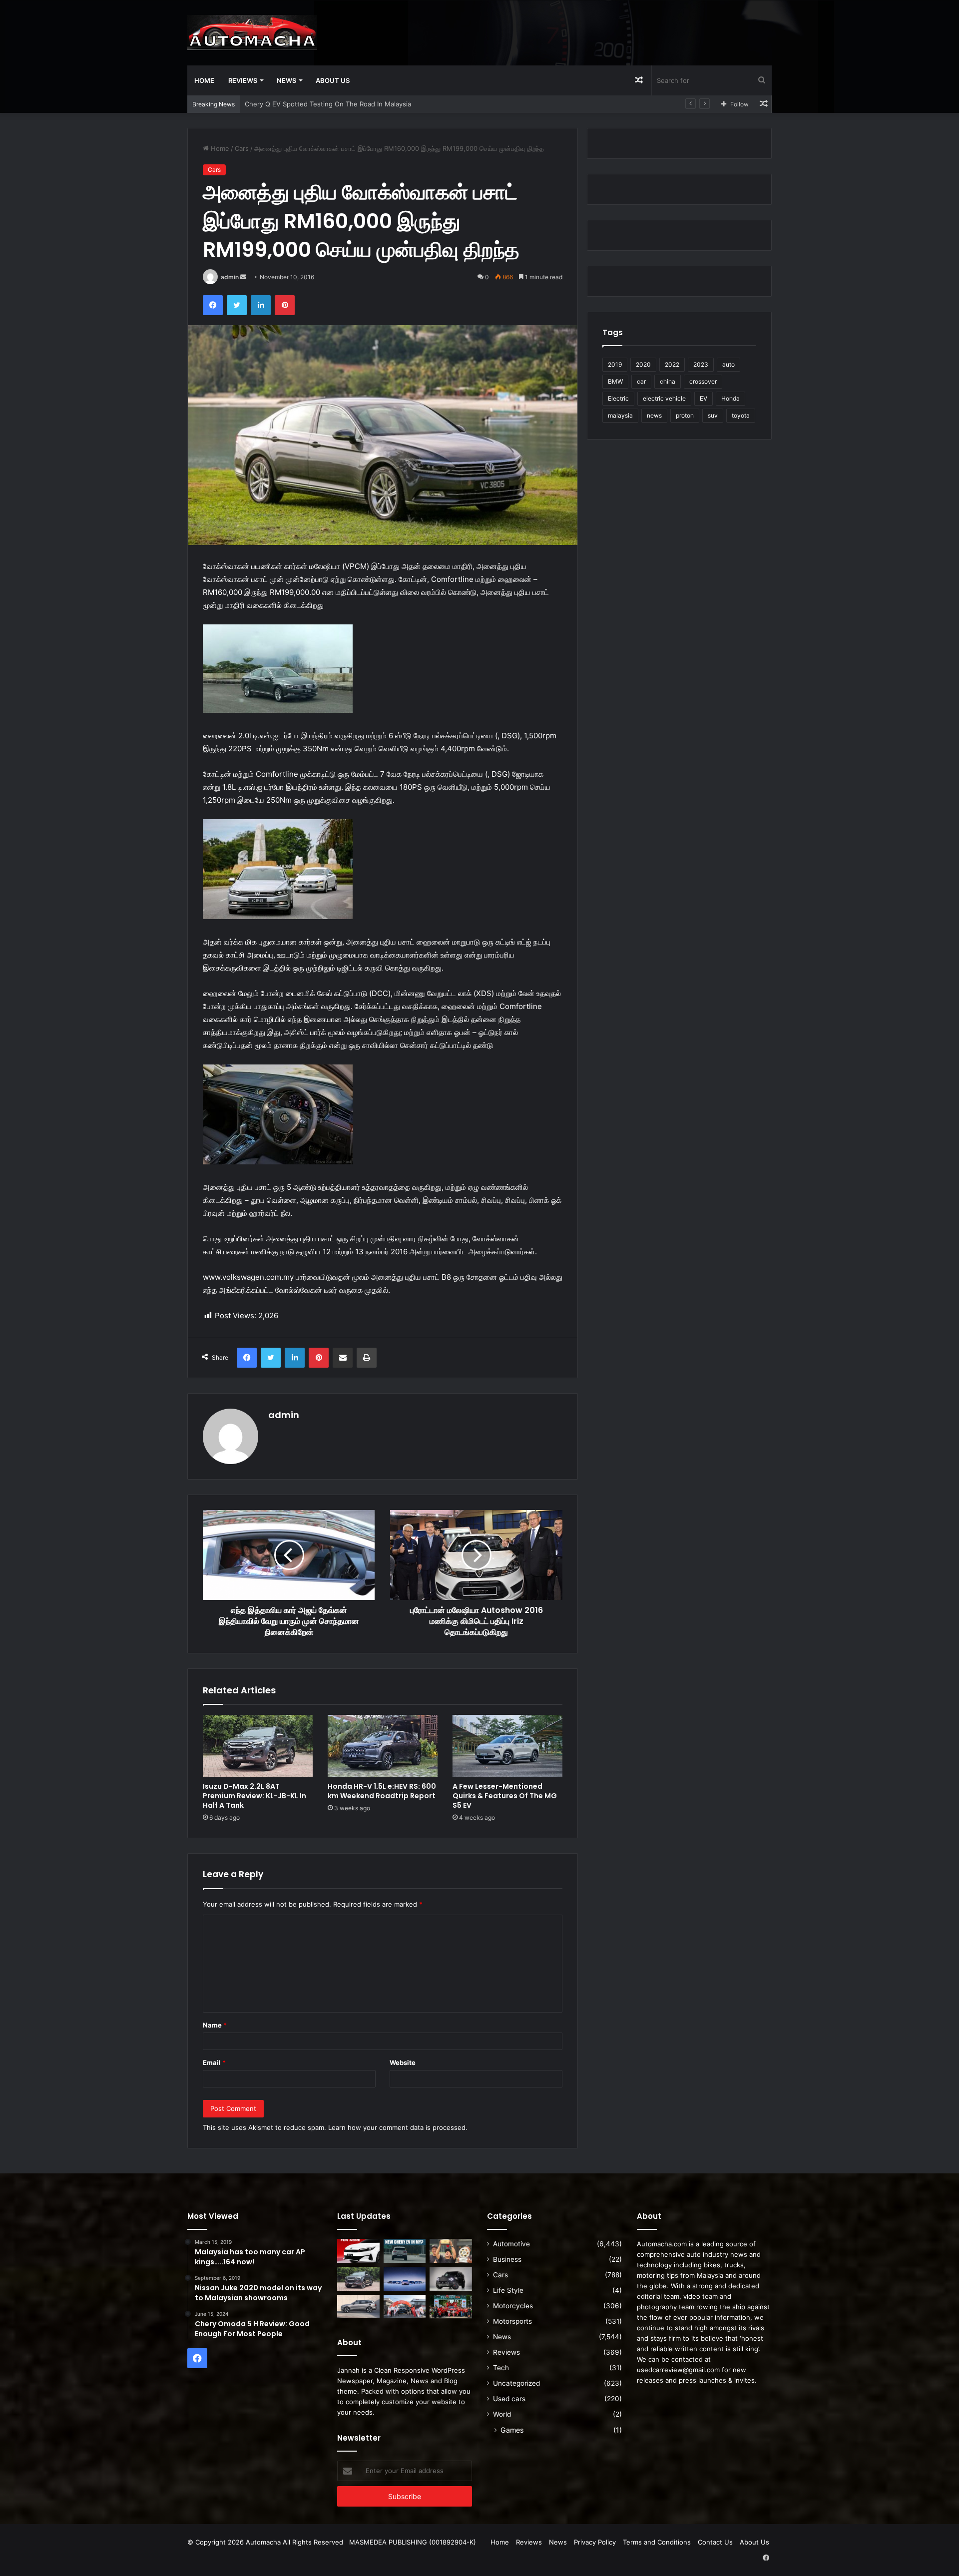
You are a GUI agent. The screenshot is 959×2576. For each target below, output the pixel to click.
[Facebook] (213, 305)
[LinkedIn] (261, 305)
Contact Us (715, 2542)
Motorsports (512, 2321)
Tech (501, 2368)
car (641, 381)
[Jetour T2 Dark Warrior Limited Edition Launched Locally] (451, 2279)
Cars (242, 148)
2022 (672, 364)
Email (214, 2062)
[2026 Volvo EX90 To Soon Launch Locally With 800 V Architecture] (358, 2307)
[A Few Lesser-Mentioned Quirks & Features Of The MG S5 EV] (507, 1746)
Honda (730, 398)
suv (713, 415)
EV (704, 398)
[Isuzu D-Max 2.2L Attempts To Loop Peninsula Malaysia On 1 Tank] (405, 2307)
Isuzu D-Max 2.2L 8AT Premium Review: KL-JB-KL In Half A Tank (254, 1796)
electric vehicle (664, 398)
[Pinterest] (285, 305)
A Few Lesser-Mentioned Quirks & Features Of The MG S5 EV (505, 1796)
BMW (615, 381)
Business (507, 2259)
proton (685, 415)
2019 (615, 364)
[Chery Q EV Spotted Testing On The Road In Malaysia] (405, 2251)
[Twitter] (237, 305)
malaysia (620, 415)
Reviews (243, 80)
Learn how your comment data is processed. (398, 2127)
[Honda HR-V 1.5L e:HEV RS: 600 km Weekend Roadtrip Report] (383, 1746)
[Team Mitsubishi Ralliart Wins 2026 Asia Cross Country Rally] (451, 2307)
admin (230, 277)
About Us (333, 80)
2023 (701, 364)
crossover (703, 381)
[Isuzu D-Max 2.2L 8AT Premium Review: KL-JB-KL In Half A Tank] (258, 1746)
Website (403, 2062)
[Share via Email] (343, 1358)
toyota (741, 415)
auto (728, 364)
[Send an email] (243, 277)
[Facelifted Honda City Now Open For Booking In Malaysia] (358, 2251)
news (654, 415)
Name (215, 2025)
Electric (618, 398)
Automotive (511, 2244)
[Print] (367, 1358)
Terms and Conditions (657, 2542)
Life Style (508, 2290)
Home (204, 80)
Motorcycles (513, 2306)
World (502, 2414)
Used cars (509, 2399)
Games (512, 2430)
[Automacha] (252, 32)
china (668, 381)
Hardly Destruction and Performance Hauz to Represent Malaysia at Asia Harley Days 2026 (386, 104)
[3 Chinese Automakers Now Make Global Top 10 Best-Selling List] (405, 2279)
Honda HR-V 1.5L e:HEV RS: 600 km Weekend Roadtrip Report (382, 1791)
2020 (643, 364)
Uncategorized (516, 2383)
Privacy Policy (595, 2542)
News (286, 80)
